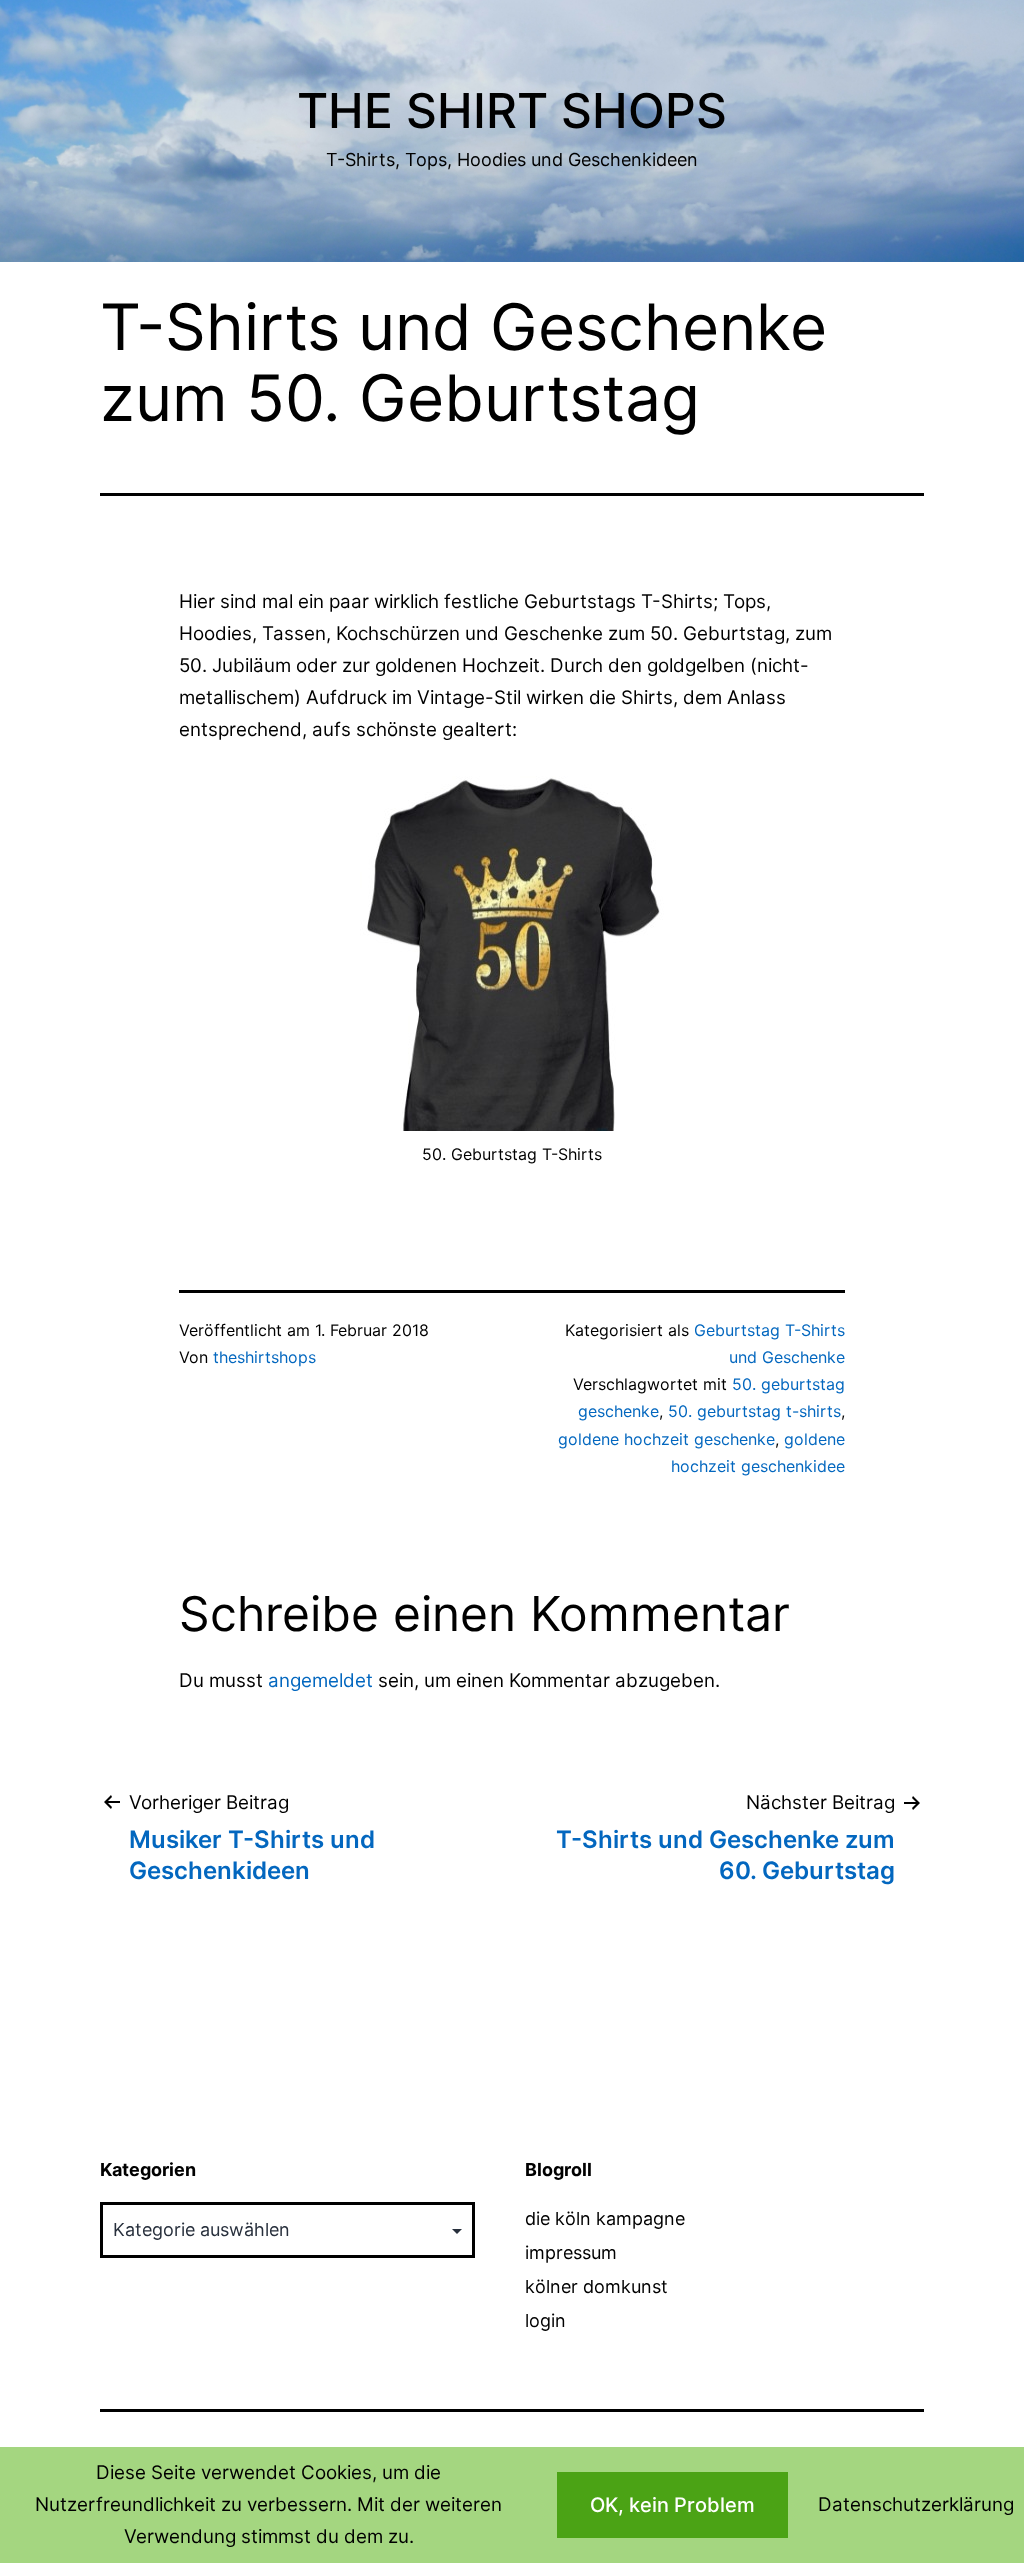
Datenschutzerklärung (916, 2504)
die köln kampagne (605, 2218)
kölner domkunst (596, 2286)
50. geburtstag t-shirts (754, 1411)
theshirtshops (264, 1357)
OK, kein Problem (672, 2505)
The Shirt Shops (512, 110)
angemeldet (320, 1680)
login (545, 2320)
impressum (571, 2252)
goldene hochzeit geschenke (666, 1439)
